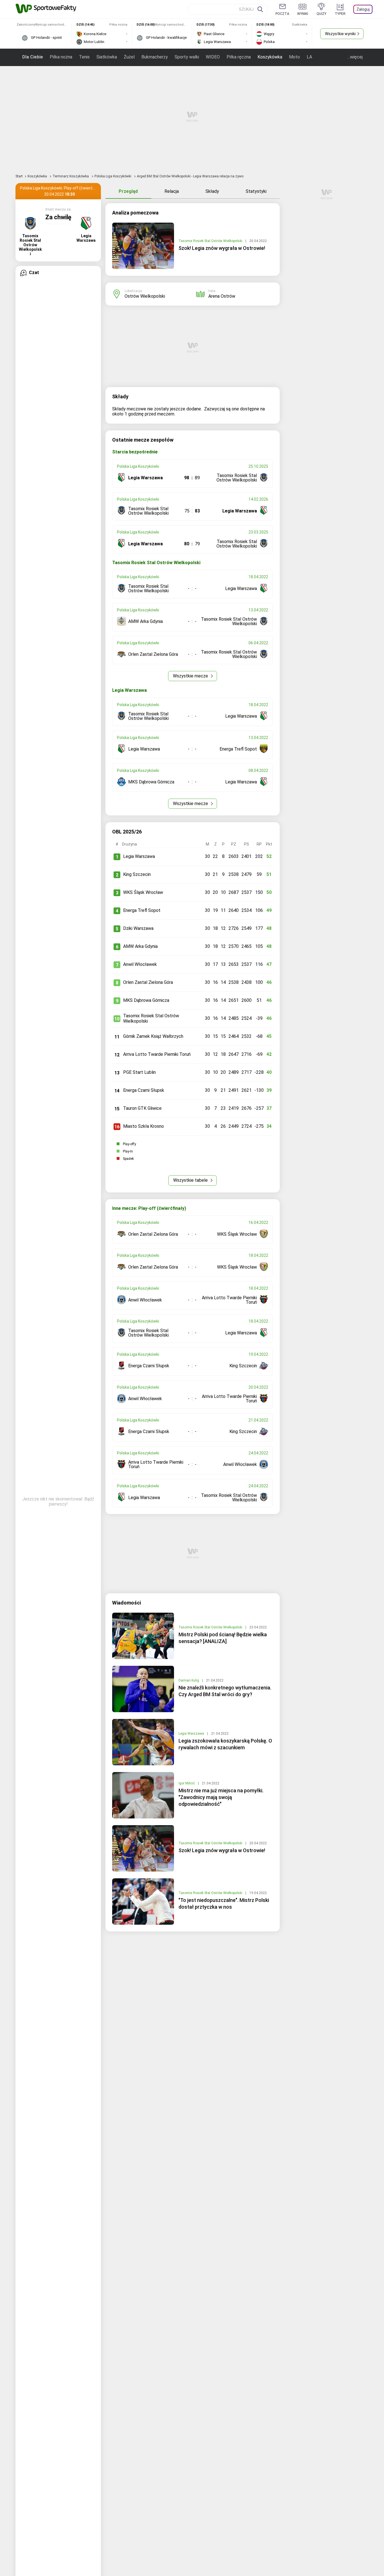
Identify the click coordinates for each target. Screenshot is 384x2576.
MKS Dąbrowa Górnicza (146, 1000)
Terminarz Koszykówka (71, 176)
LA (309, 57)
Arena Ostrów (222, 296)
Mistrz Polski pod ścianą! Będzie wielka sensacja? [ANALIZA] (223, 1638)
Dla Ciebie (33, 57)
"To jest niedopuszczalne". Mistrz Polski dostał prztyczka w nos (224, 1903)
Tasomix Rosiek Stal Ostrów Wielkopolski (211, 241)
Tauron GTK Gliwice (142, 1108)
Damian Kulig (189, 1680)
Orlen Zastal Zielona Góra (148, 982)
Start (19, 176)
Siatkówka (107, 57)
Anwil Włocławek (140, 964)
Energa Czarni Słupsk (144, 1090)
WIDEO (213, 57)
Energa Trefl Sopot (142, 910)
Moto (294, 57)
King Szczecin (137, 874)
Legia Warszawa (139, 856)
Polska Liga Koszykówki (113, 176)
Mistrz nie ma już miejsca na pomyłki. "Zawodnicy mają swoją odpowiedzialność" (221, 1797)
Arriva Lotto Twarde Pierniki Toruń (157, 1054)
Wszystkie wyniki (340, 34)
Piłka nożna (61, 57)
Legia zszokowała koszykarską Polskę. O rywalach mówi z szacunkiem (225, 1744)
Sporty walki (187, 57)
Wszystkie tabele (191, 1180)
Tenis (84, 57)
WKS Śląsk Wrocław (143, 892)
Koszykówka (270, 57)
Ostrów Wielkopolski (145, 296)
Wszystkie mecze (191, 676)
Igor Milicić (187, 1783)
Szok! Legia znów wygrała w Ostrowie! (222, 248)
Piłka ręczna (239, 57)
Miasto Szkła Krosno (144, 1126)
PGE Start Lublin (139, 1072)
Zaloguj (363, 9)
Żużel (129, 57)
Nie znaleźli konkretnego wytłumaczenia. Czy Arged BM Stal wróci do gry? (225, 1691)
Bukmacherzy (155, 57)
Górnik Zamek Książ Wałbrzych (153, 1036)
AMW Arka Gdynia (140, 946)
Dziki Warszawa (138, 928)
